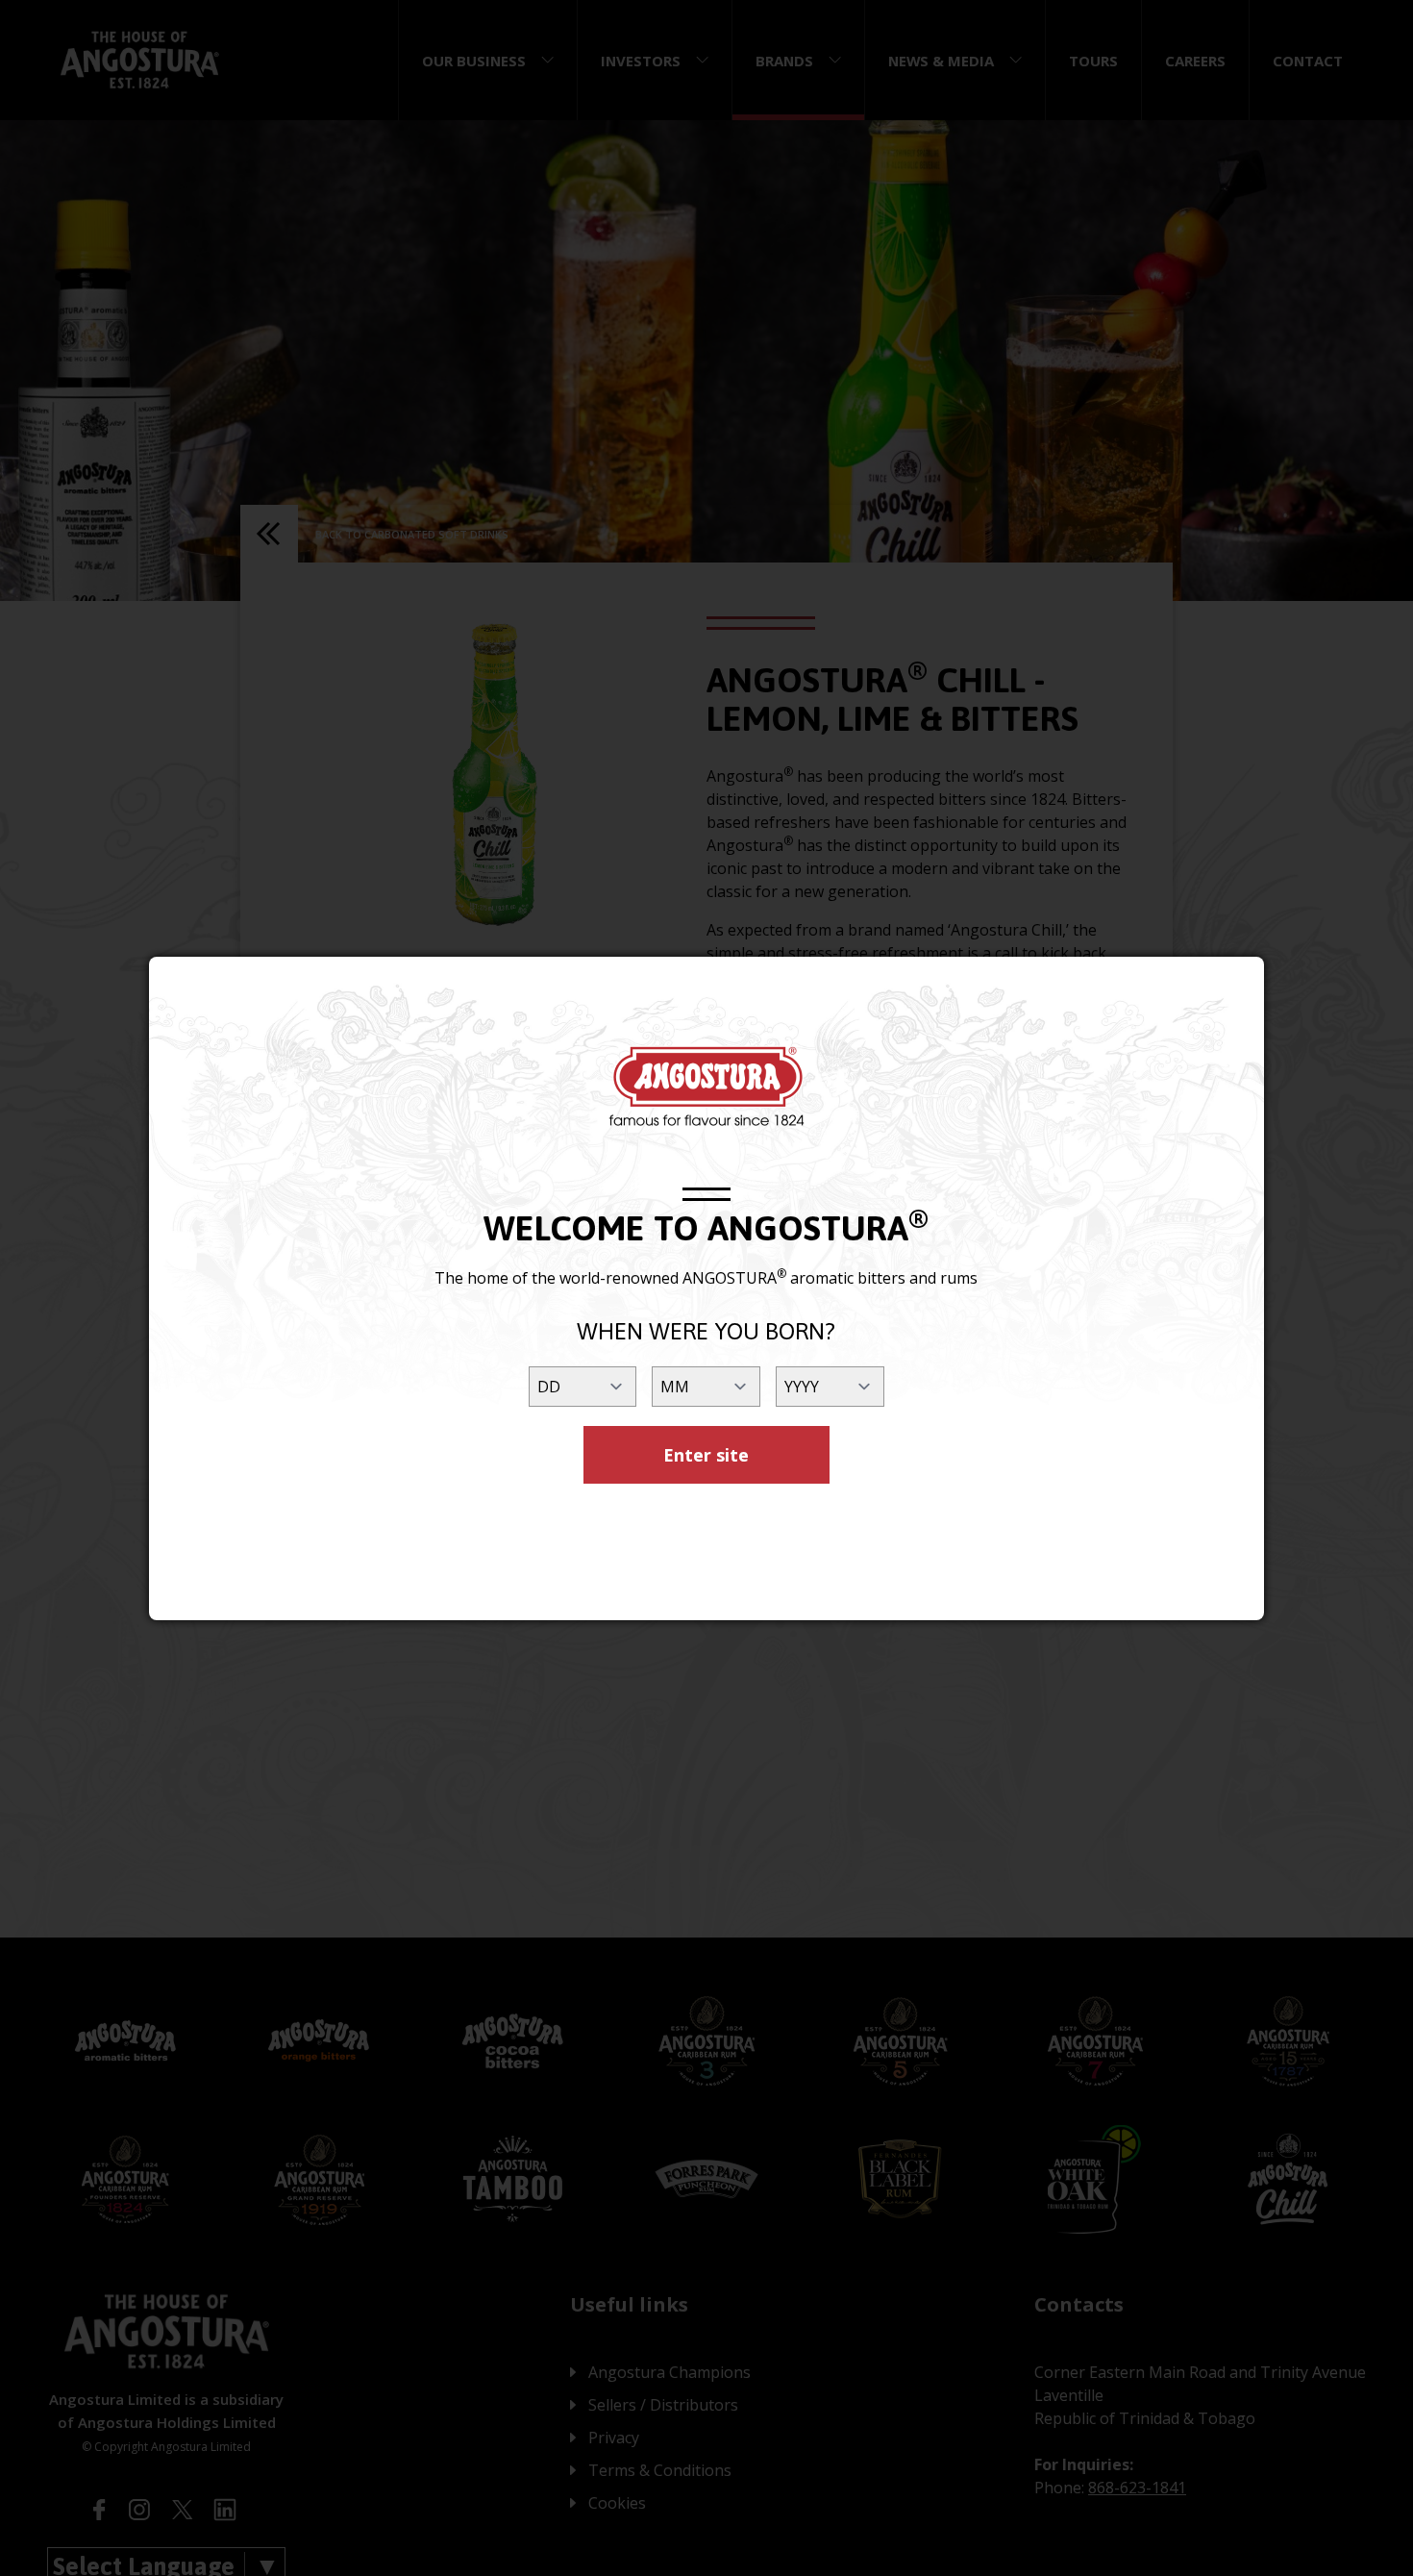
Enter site (706, 1455)
